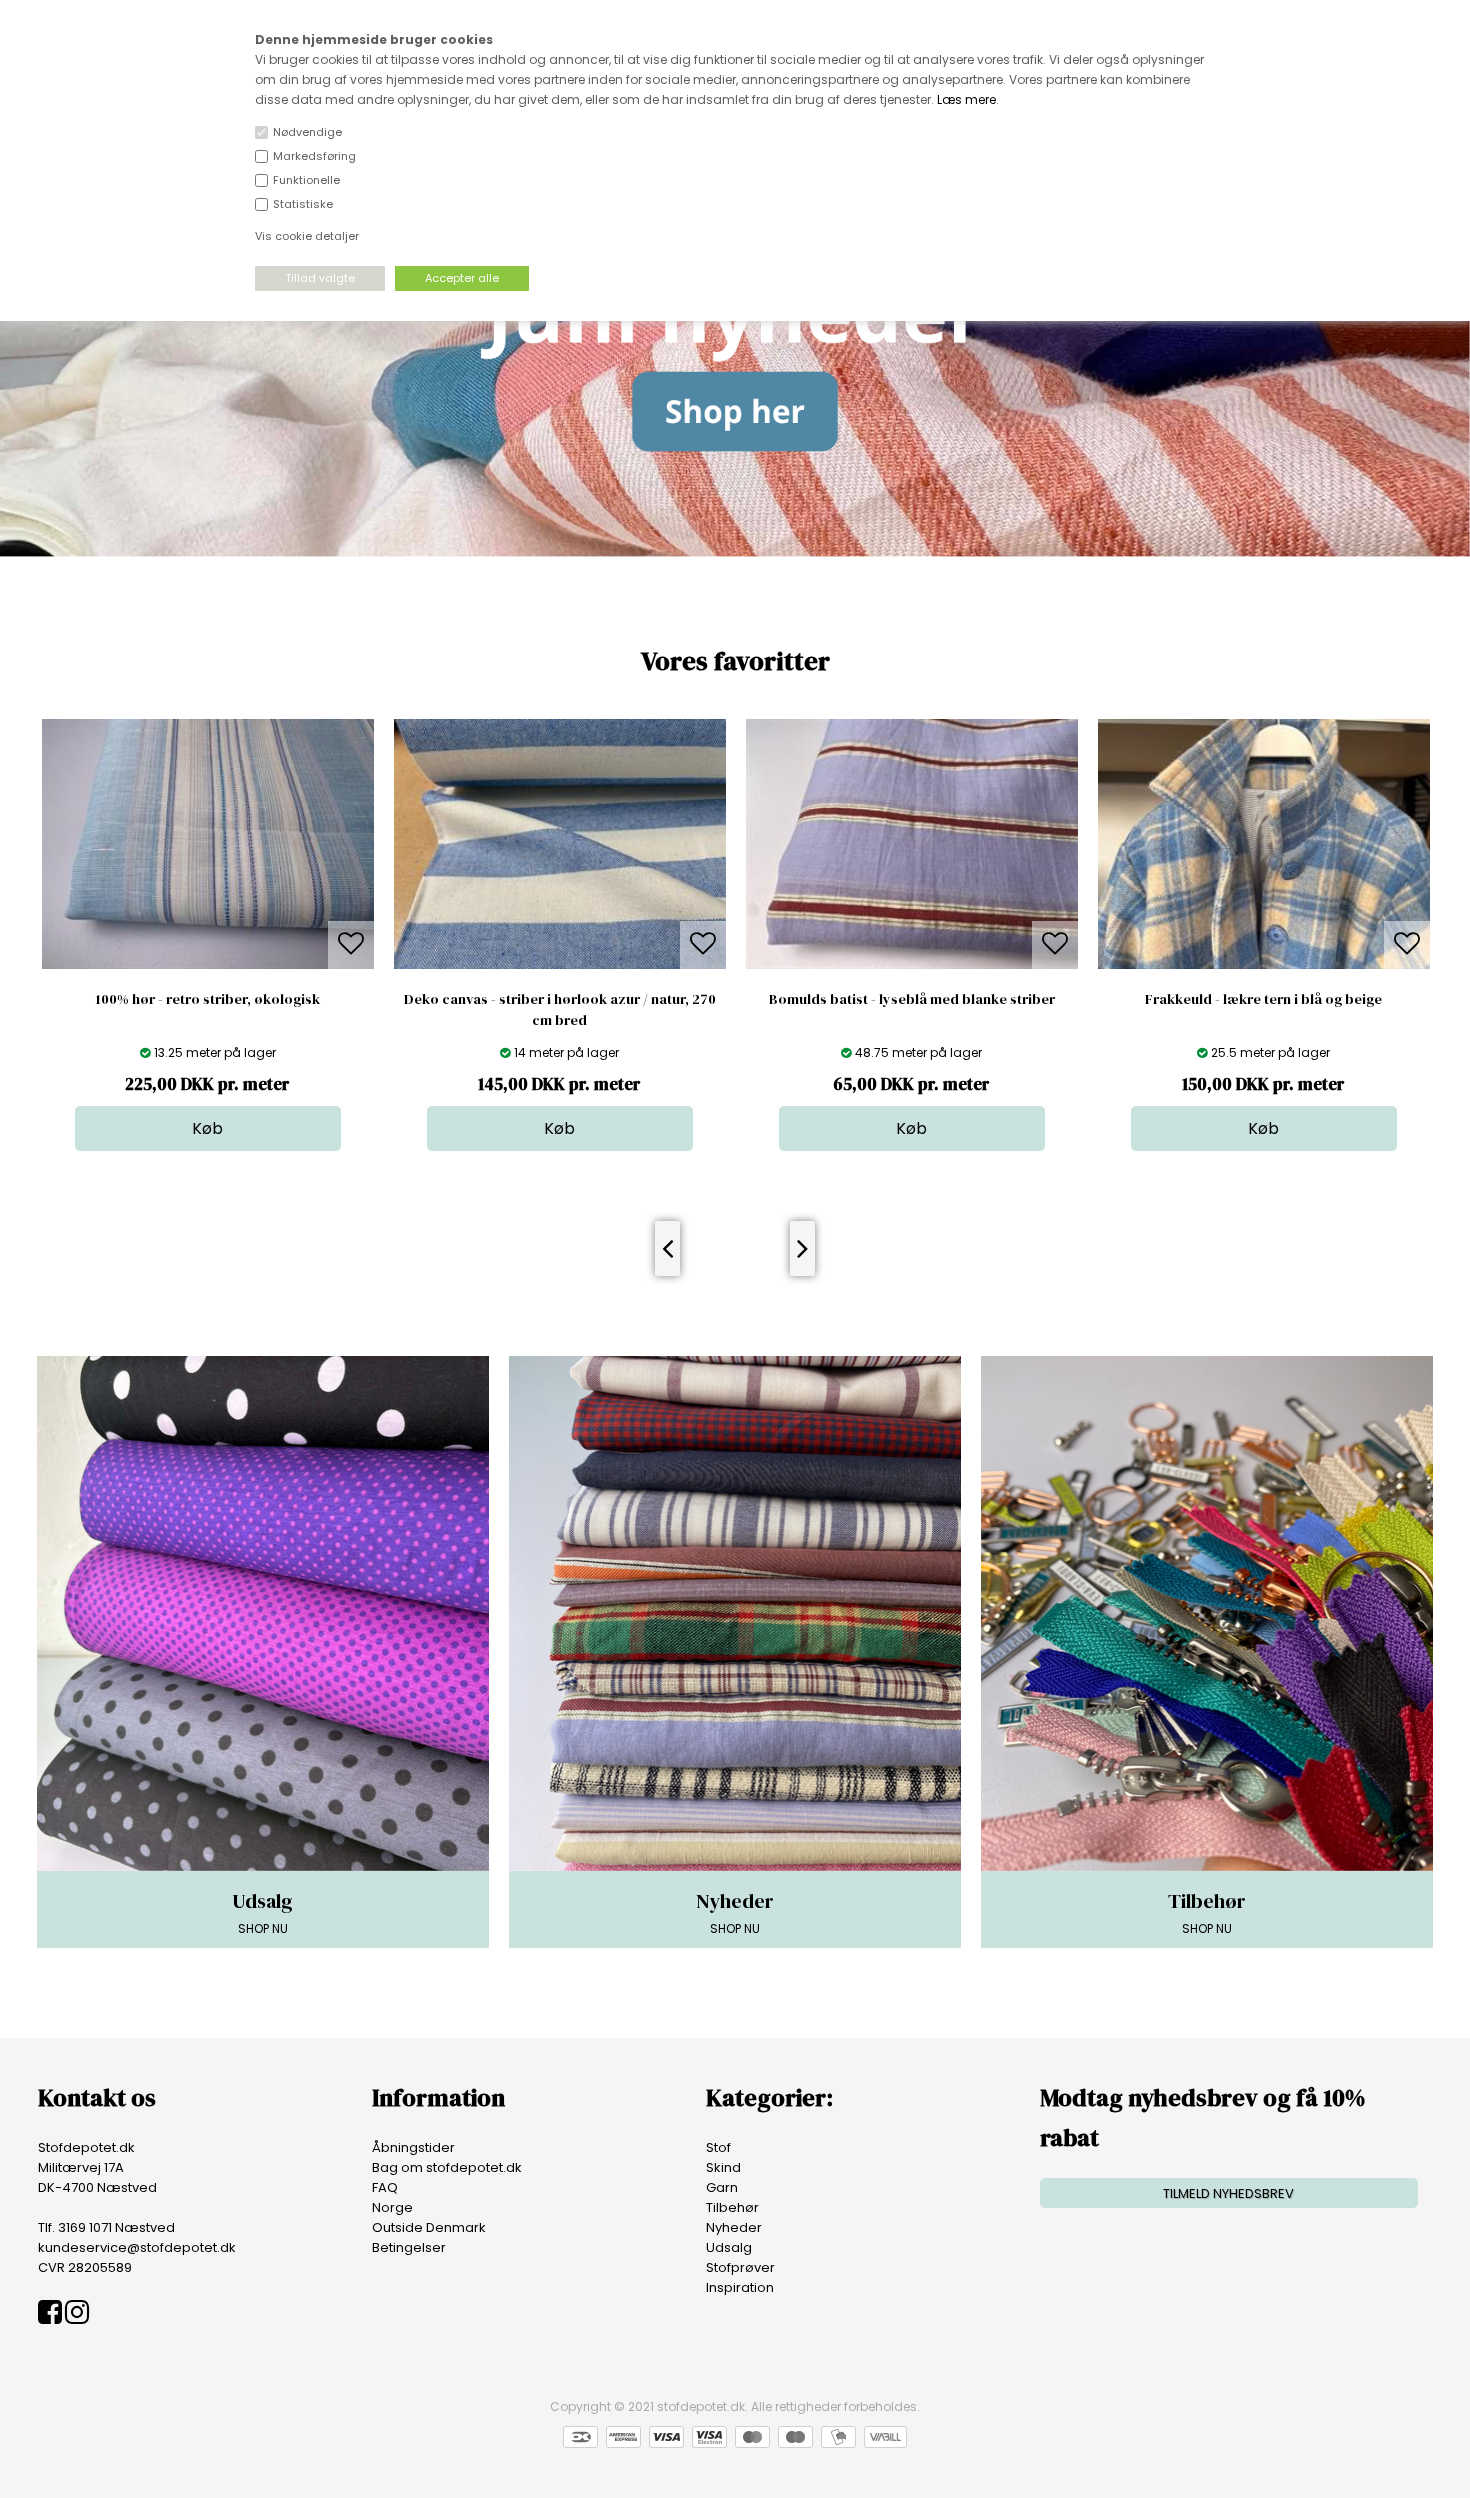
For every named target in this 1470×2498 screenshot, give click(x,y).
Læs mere (966, 99)
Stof (718, 2147)
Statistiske (303, 204)
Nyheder (734, 2227)
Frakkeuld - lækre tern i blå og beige (911, 999)
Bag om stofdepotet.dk (447, 2167)
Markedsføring (314, 156)
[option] (208, 935)
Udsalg (729, 2247)
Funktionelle (306, 180)
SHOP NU (262, 1912)
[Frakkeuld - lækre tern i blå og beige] (912, 964)
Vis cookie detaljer (307, 236)
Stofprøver (740, 2267)
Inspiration (740, 2287)
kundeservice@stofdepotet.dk (137, 2247)
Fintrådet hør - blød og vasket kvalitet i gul (1263, 999)
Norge (392, 2207)
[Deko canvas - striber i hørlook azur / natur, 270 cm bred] (208, 964)
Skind (723, 2167)
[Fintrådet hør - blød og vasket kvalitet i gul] (1264, 964)
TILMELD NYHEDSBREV (1228, 2193)
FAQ (385, 2187)
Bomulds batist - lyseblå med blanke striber (560, 999)
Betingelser (409, 2247)
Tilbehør (732, 2207)
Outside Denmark (429, 2227)
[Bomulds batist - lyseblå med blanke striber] (560, 964)
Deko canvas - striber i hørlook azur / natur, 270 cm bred (208, 1009)
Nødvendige (307, 132)
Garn (722, 2187)
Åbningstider (413, 2147)
